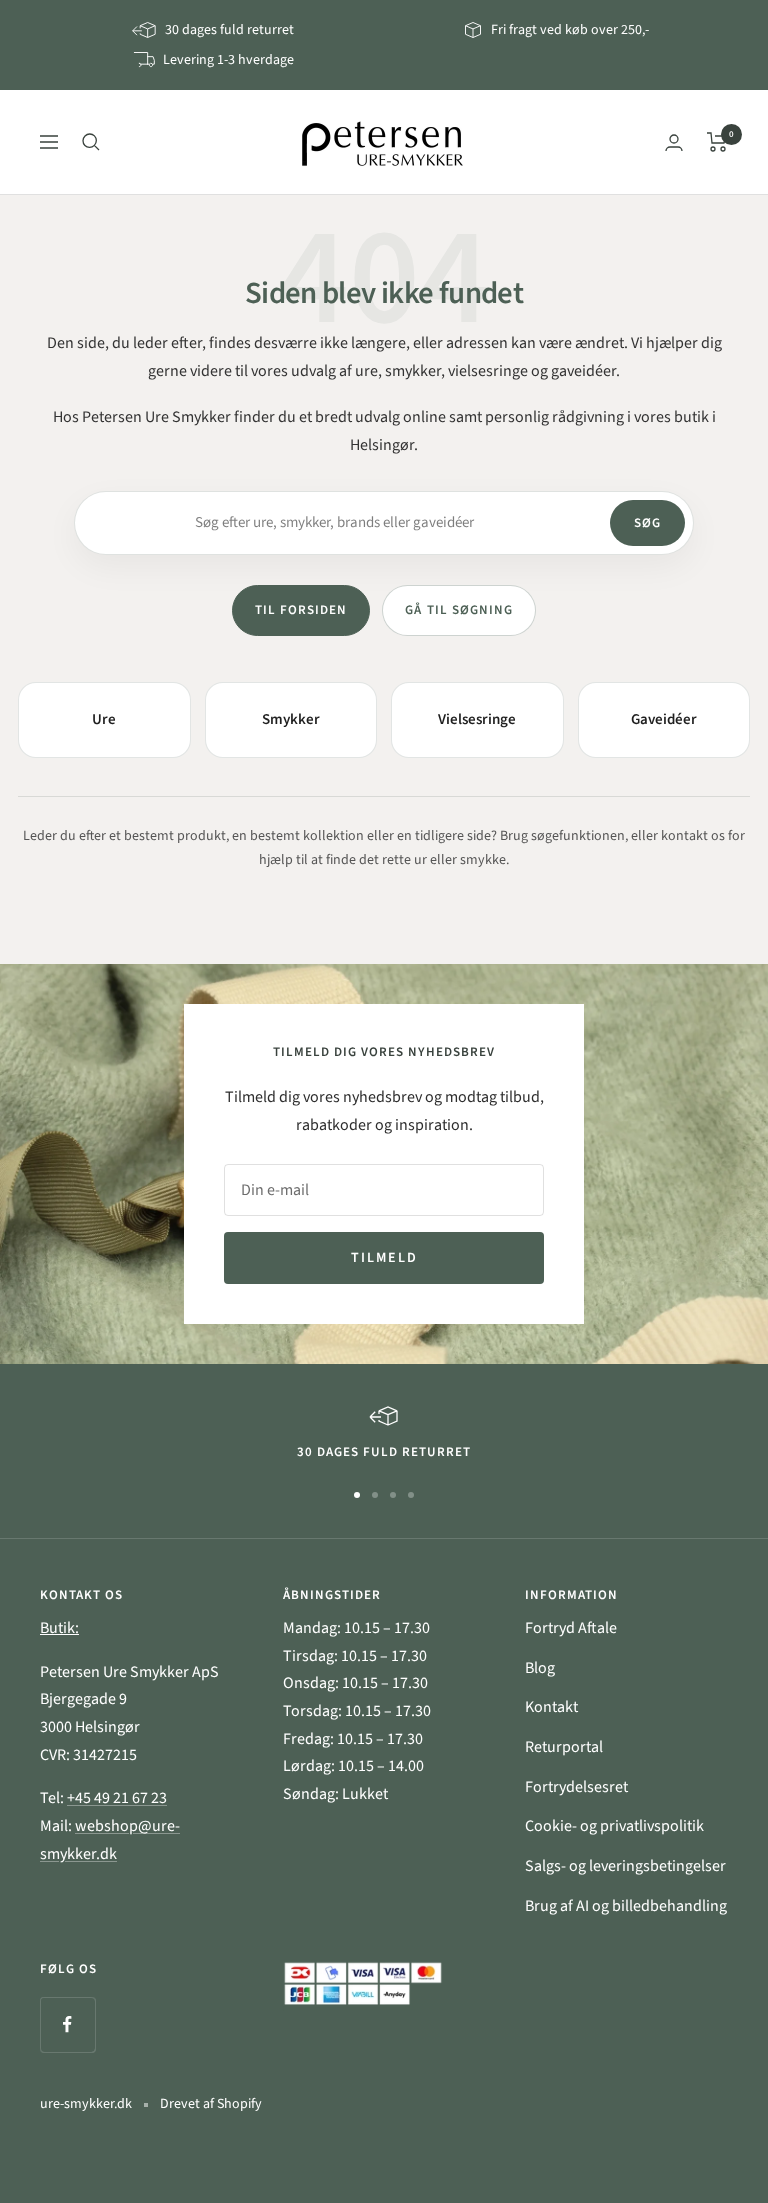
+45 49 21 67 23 (117, 1798)
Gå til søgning (459, 610)
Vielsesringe (477, 719)
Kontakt (551, 1707)
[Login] (674, 142)
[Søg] (91, 142)
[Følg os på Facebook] (67, 2024)
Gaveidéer (664, 719)
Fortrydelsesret (576, 1787)
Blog (540, 1668)
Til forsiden (301, 610)
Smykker (291, 719)
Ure (104, 719)
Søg (647, 523)
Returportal (564, 1747)
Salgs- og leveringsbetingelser (625, 1866)
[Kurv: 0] (717, 142)
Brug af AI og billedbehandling (626, 1906)
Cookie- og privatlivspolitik (614, 1826)
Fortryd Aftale (571, 1628)
